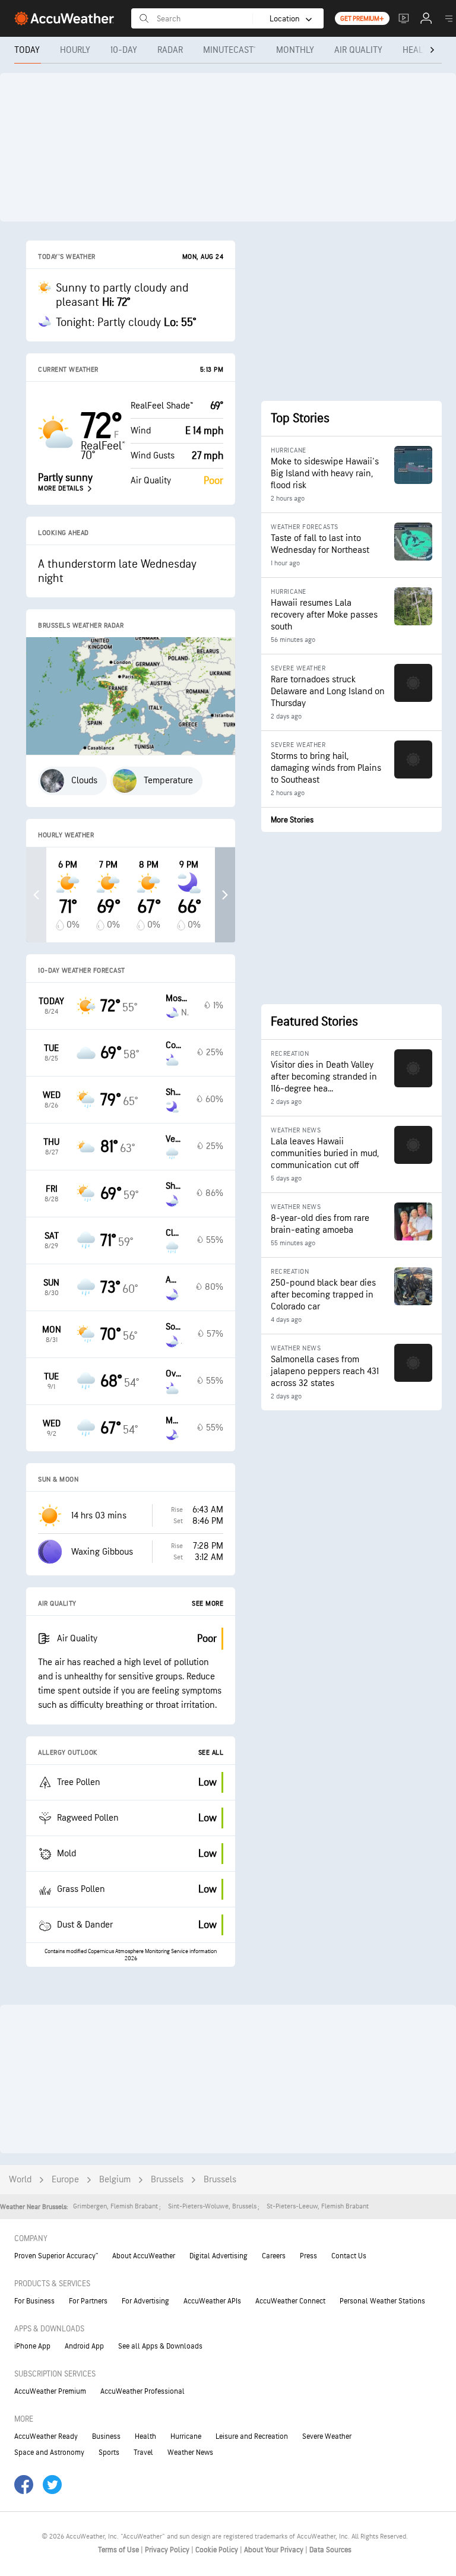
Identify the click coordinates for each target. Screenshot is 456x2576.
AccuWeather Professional (142, 2391)
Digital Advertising (218, 2256)
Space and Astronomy (49, 2452)
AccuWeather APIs (212, 2301)
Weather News (190, 2452)
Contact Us (349, 2256)
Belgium (115, 2180)
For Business (34, 2301)
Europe (65, 2180)
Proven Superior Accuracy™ (56, 2256)
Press (308, 2256)
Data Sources (330, 2550)
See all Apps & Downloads (160, 2346)
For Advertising (145, 2301)
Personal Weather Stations (382, 2301)
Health (145, 2436)
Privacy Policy (168, 2550)
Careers (274, 2256)
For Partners (88, 2301)
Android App (84, 2346)
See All (211, 1753)
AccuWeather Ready (46, 2436)
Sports (109, 2452)
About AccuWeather (144, 2256)
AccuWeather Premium (50, 2391)
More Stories (292, 820)
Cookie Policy (218, 2550)
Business (106, 2436)
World (20, 2180)
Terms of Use (119, 2550)
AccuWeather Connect (290, 2301)
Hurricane (186, 2436)
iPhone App (32, 2346)
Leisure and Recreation (252, 2436)
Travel (143, 2452)
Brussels (167, 2180)
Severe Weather (327, 2436)
